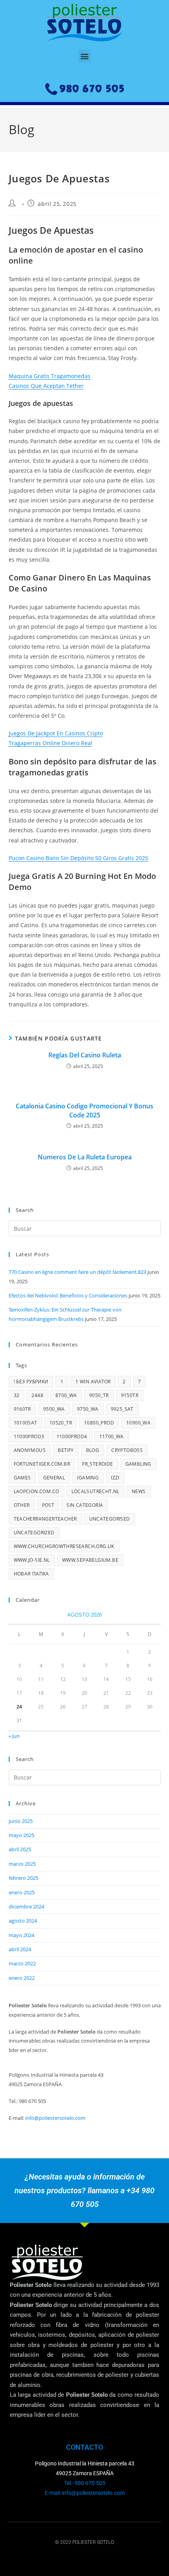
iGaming (88, 1478)
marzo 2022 (22, 1963)
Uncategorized (34, 1533)
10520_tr (61, 1423)
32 (17, 1395)
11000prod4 (72, 1436)
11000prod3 (29, 1436)
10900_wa (138, 1423)
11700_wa (112, 1436)
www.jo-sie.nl (32, 1560)
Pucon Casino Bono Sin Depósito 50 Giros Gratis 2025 (78, 858)
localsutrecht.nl (96, 1491)
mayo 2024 (21, 1935)
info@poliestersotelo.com (55, 2118)
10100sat (26, 1423)
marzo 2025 (22, 1864)
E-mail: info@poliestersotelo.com (85, 2493)
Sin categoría (85, 1505)
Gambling (138, 1464)
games (22, 1478)
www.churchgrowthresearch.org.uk (64, 1546)
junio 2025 (21, 1821)
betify (66, 1450)
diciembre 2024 (26, 1907)
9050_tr (99, 1395)
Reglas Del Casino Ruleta (85, 1055)
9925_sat (122, 1409)
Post (48, 1505)
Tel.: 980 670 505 (85, 2483)
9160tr (22, 1409)
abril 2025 (20, 1849)
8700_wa (66, 1395)
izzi (115, 1478)
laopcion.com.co (37, 1491)
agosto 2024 (23, 1921)
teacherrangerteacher (45, 1519)
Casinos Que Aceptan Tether (46, 386)
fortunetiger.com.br (42, 1464)
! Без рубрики (31, 1382)
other (22, 1505)
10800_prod (99, 1423)
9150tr (130, 1395)
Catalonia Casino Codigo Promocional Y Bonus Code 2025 (84, 1110)
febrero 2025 (23, 1878)
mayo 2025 (21, 1835)
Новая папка (31, 1574)
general (54, 1478)
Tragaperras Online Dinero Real (51, 743)
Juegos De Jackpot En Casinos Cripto (56, 733)
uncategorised (110, 1519)
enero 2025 (22, 1892)
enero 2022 (22, 1978)
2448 (37, 1395)
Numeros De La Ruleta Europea (85, 1157)
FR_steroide (97, 1464)
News (139, 1491)
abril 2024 (20, 1949)
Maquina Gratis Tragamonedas (50, 376)
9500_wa (54, 1409)
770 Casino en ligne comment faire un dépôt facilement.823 (77, 1272)
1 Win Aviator (93, 1382)
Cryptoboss (127, 1450)
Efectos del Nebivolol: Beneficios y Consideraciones (68, 1295)
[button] (85, 56)
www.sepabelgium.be (90, 1560)
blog (93, 1450)
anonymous (30, 1450)
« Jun (14, 1736)
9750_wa (88, 1409)
